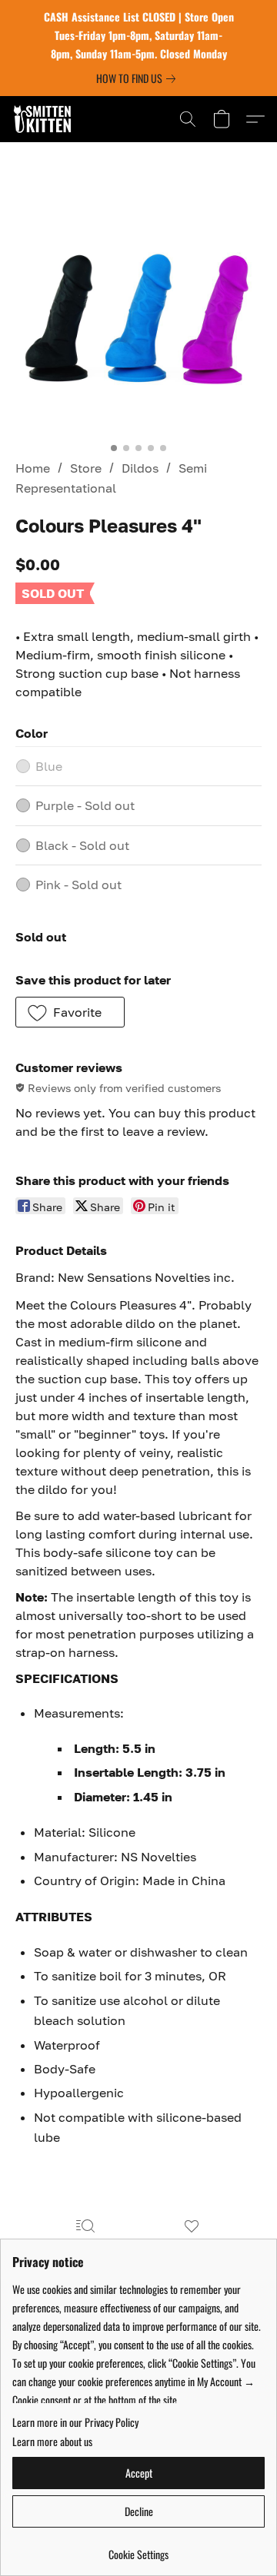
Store (86, 468)
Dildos (140, 468)
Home (33, 468)
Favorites (191, 2249)
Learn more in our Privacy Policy (75, 2422)
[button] (44, 119)
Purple (85, 805)
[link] (139, 78)
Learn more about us (52, 2442)
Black (82, 845)
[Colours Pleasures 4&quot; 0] (138, 311)
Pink (78, 885)
